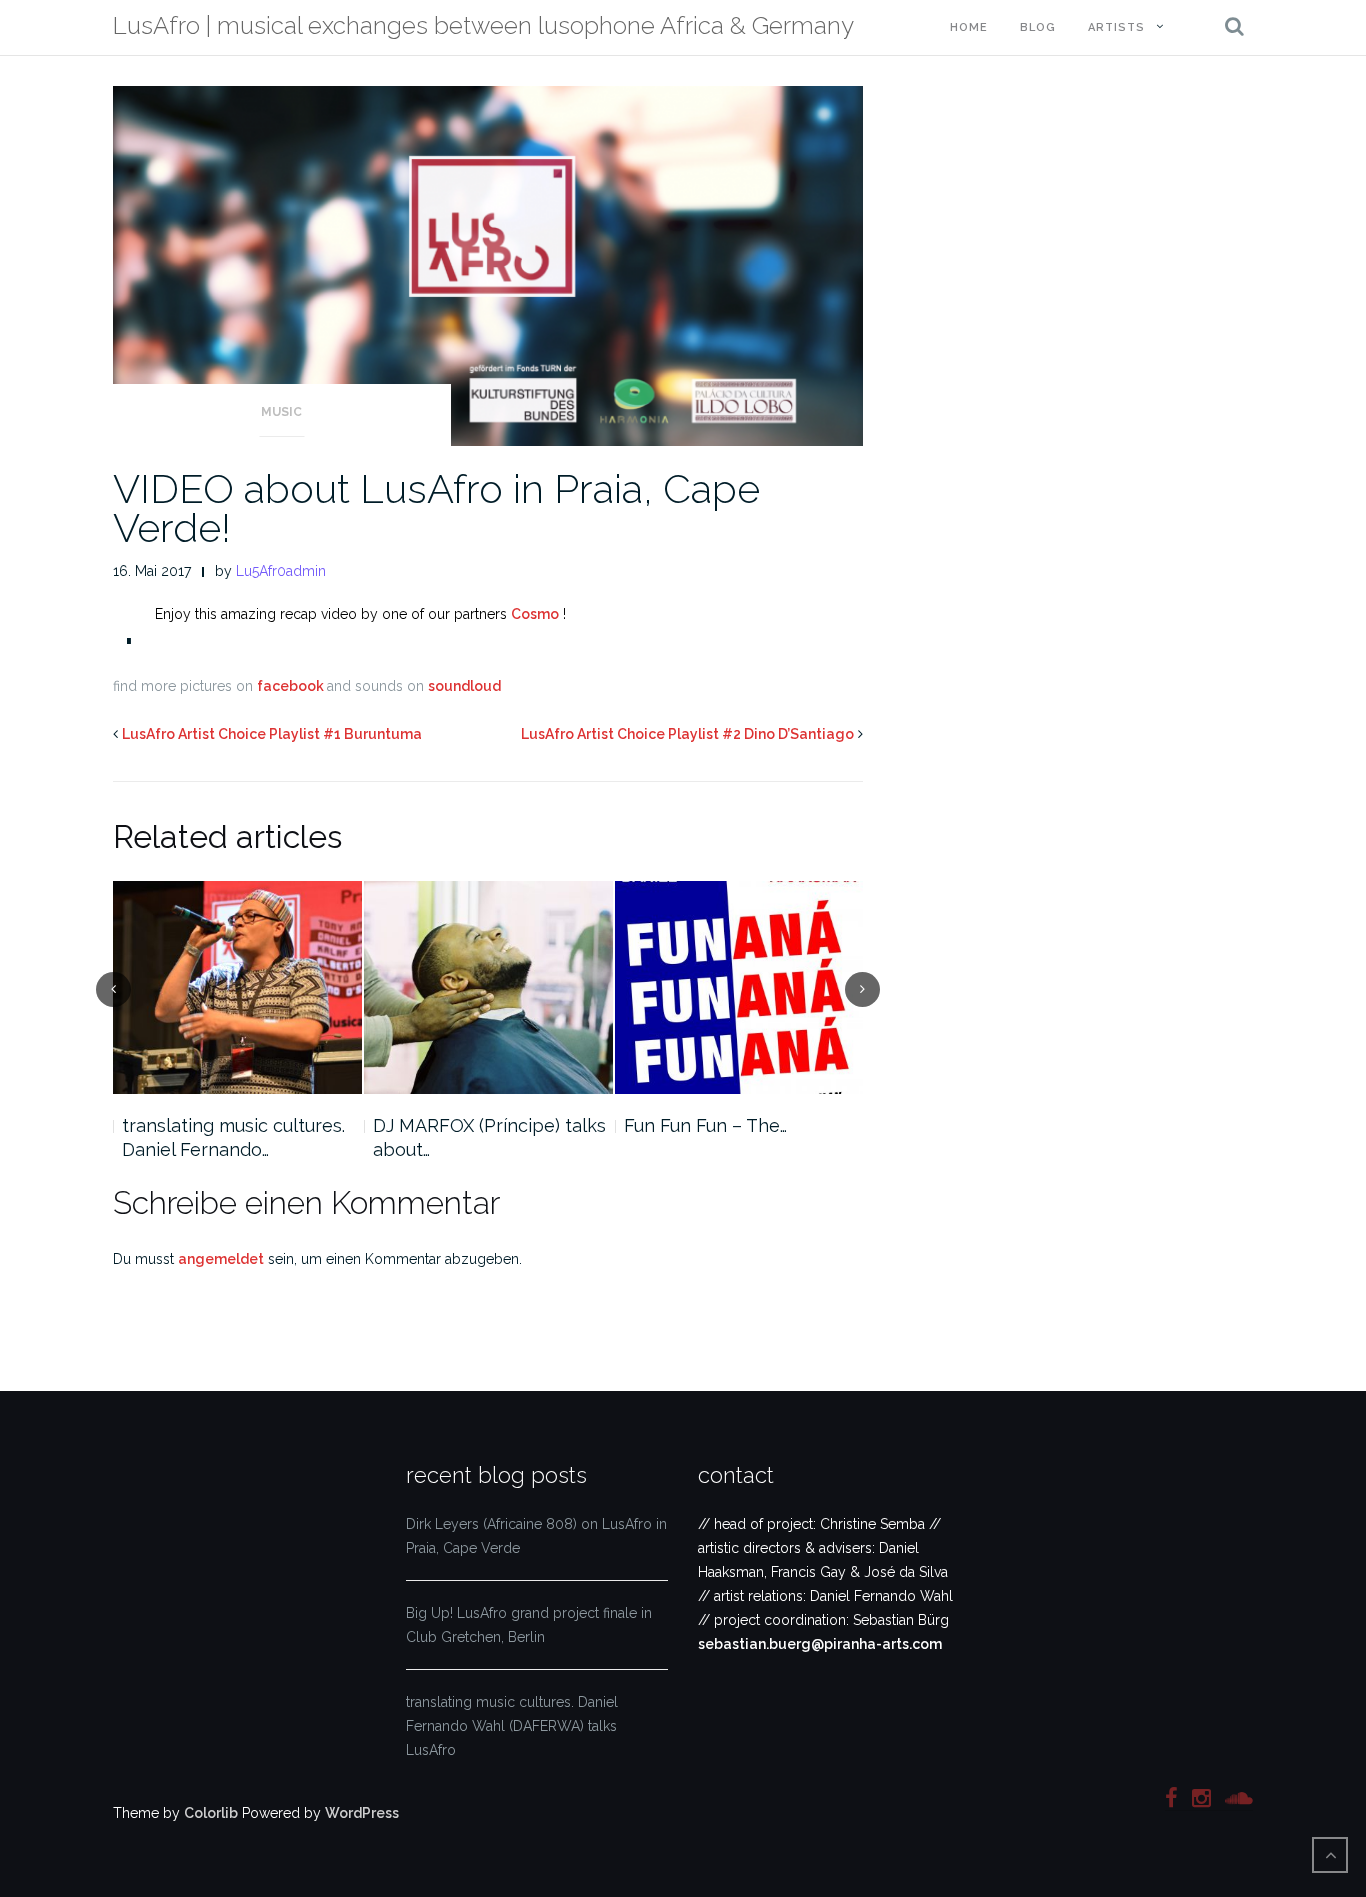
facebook (292, 686)
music (281, 412)
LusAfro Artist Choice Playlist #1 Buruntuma (272, 734)
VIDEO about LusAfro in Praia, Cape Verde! (436, 508)
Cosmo (535, 614)
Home (969, 27)
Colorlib (211, 1813)
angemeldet (221, 1259)
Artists (1116, 27)
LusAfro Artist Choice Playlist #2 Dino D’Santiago (687, 734)
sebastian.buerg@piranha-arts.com (820, 1644)
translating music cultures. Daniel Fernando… (233, 1137)
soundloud (464, 686)
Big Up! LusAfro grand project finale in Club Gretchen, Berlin (529, 1625)
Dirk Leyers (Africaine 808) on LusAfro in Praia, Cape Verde (536, 1536)
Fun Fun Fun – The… (705, 1125)
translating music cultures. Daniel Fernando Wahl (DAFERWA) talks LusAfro (512, 1726)
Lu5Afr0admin (281, 571)
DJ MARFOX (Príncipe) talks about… (489, 1137)
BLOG (1038, 27)
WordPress (362, 1813)
